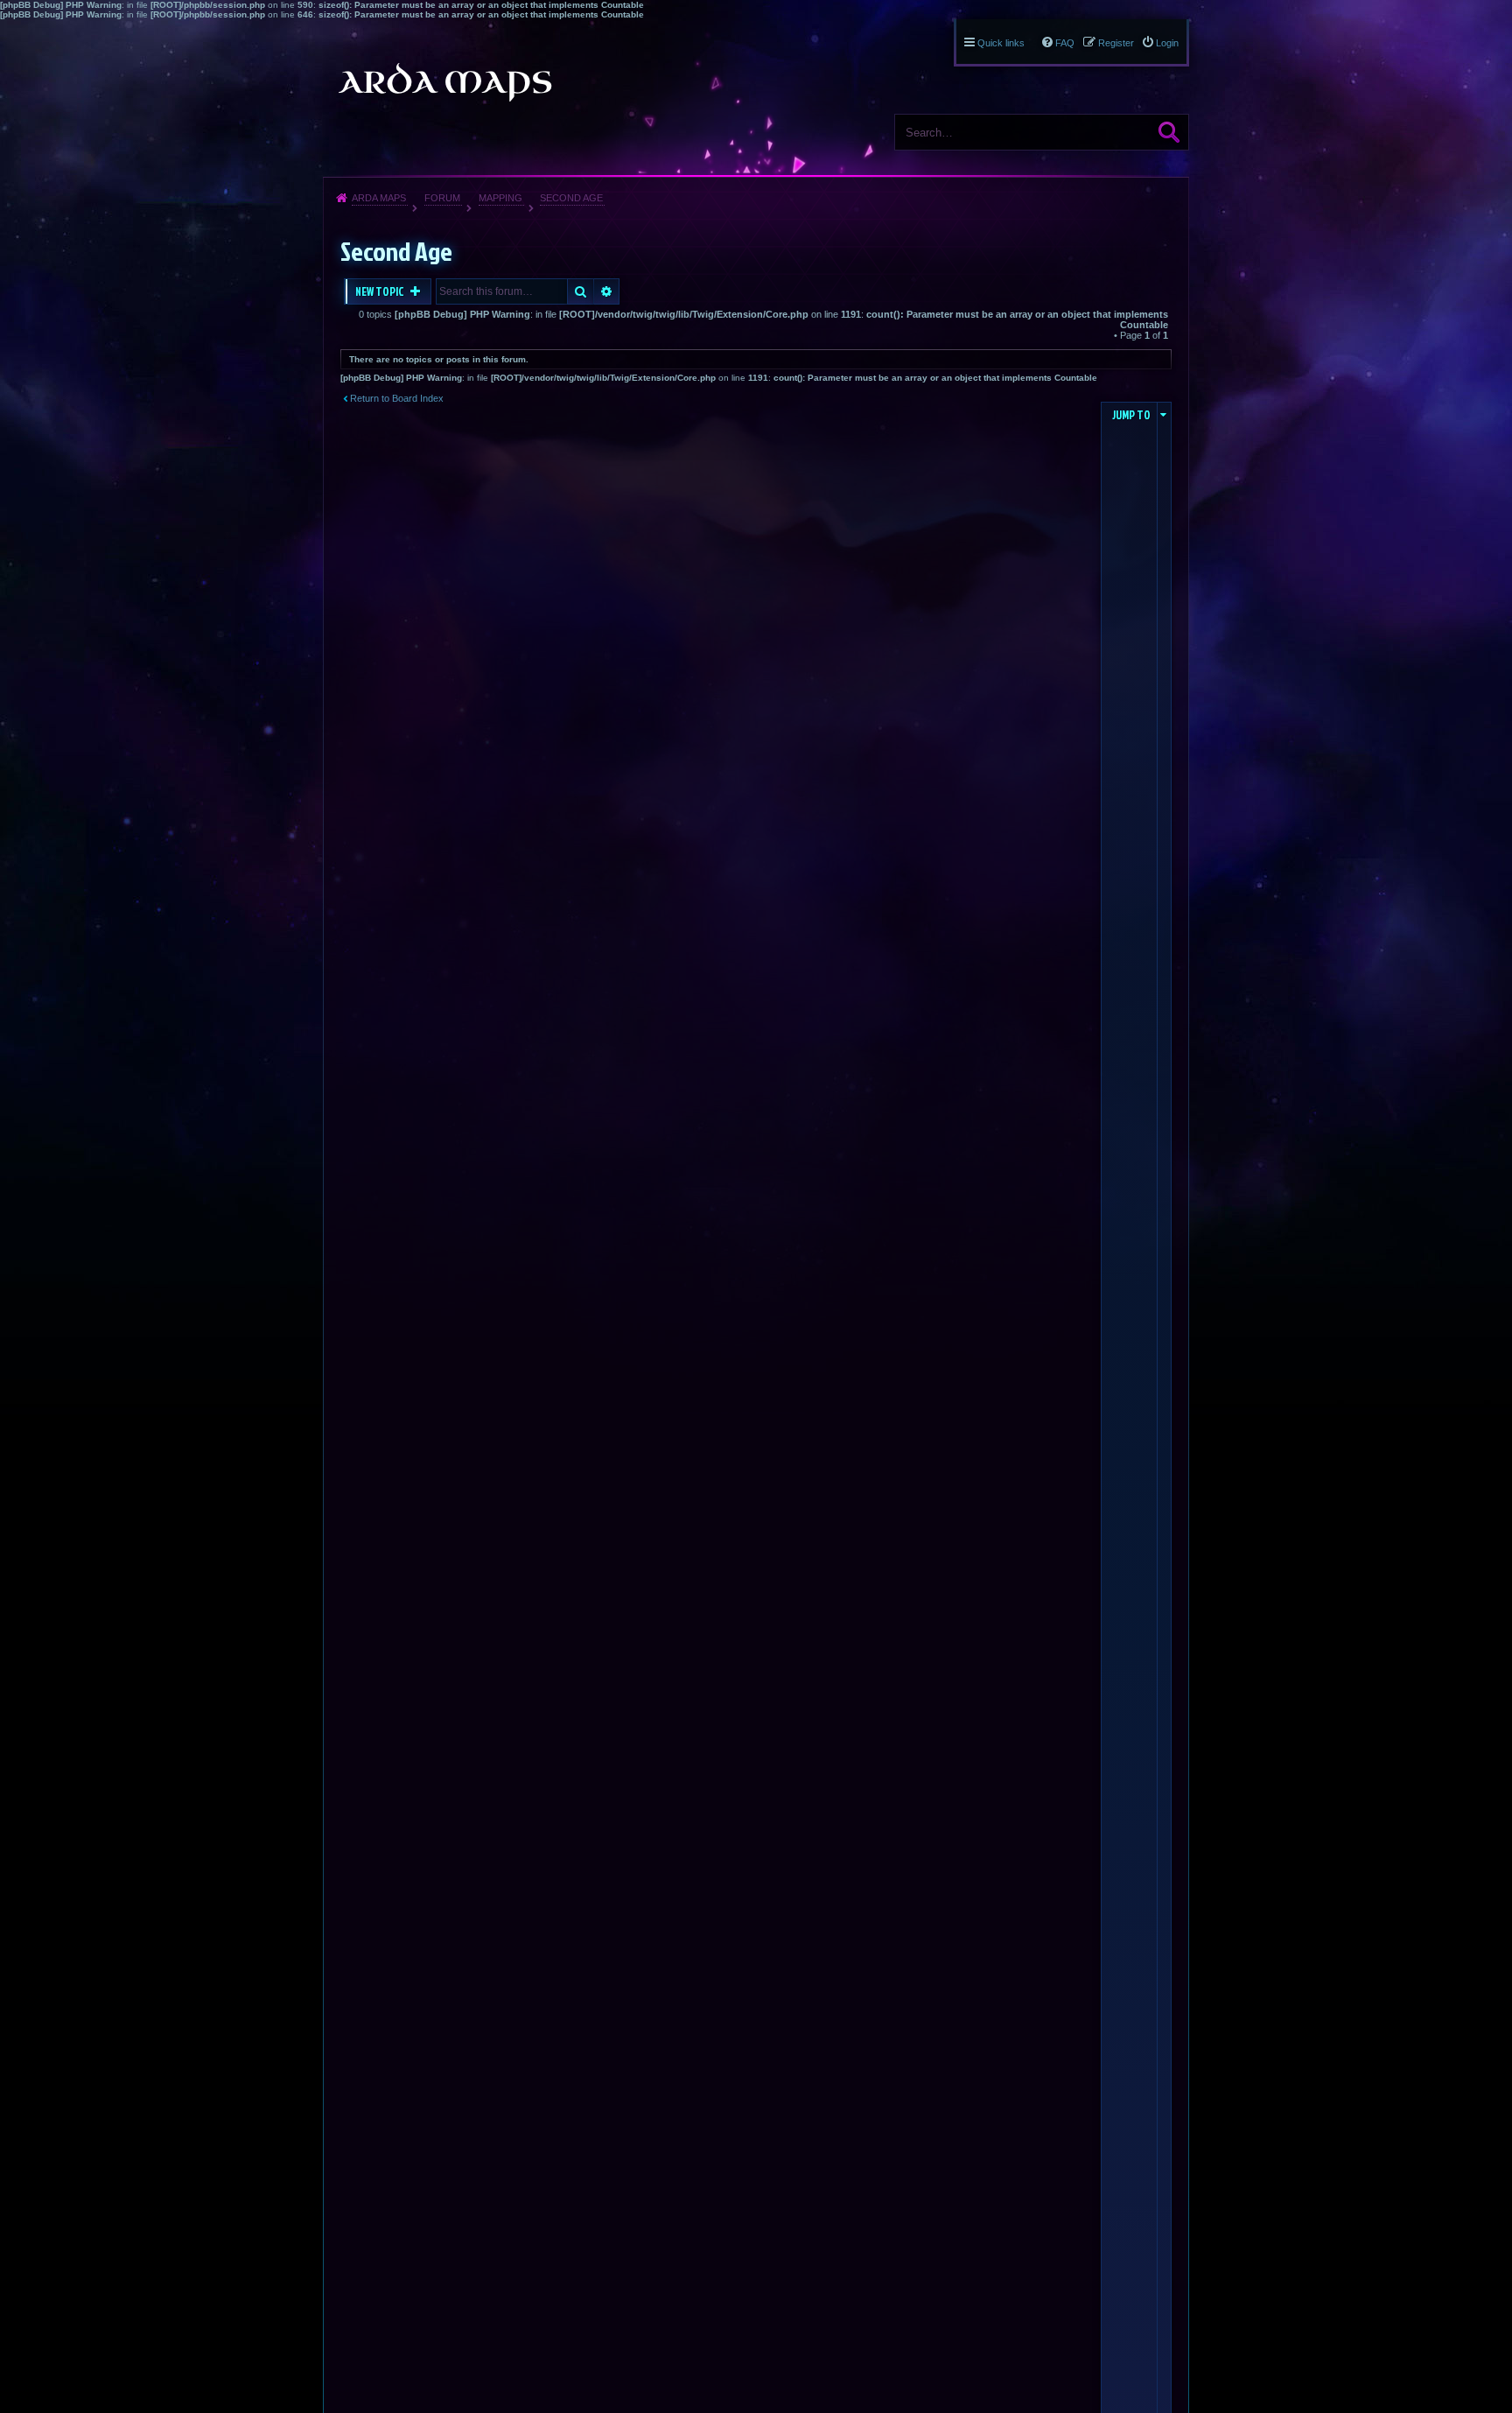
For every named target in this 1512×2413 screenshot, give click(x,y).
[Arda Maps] (444, 82)
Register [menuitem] (1116, 43)
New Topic (381, 291)
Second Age (571, 198)
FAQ (1065, 43)
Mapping (500, 198)
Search (1169, 132)
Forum (442, 198)
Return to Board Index (397, 398)
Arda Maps (379, 198)
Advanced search (607, 291)
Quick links (1001, 43)
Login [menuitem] (1167, 43)
